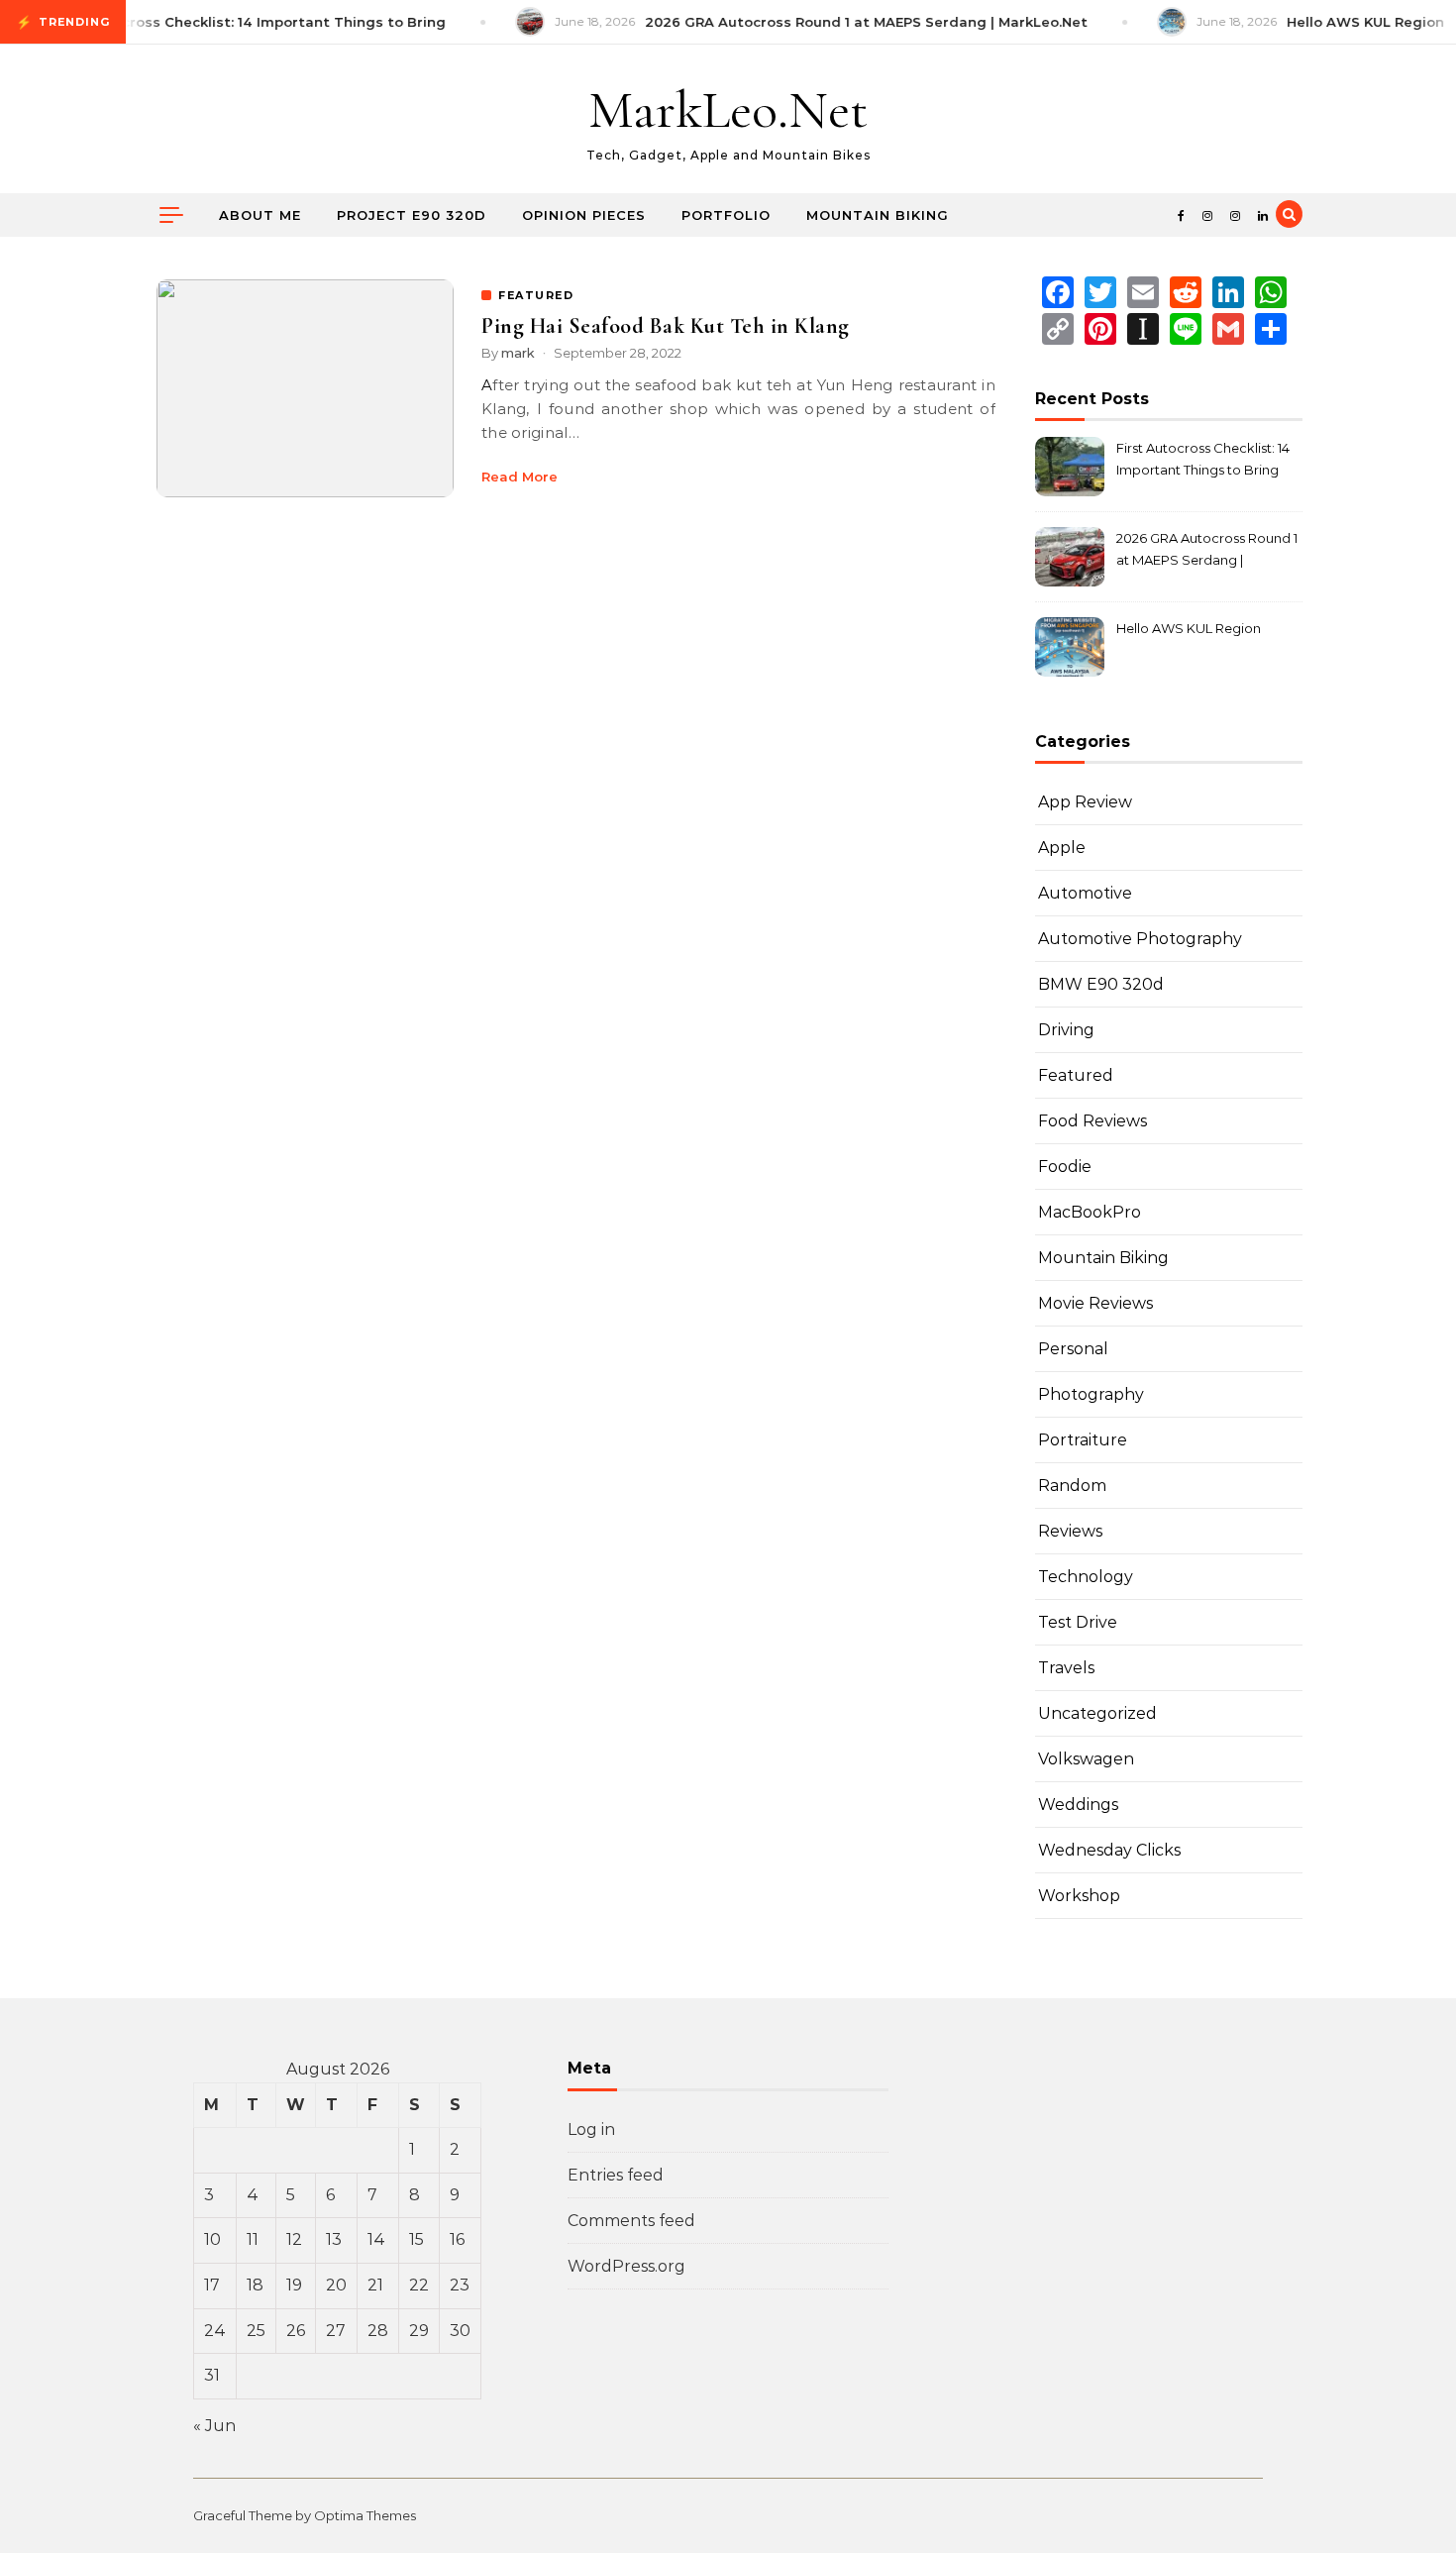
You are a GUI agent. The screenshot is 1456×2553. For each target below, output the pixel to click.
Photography (1091, 1394)
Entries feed (616, 2175)
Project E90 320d (412, 215)
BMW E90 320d (1101, 984)
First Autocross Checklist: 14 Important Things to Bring (1203, 459)
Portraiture (1083, 1440)
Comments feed (631, 2221)
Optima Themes (365, 2515)
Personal (1073, 1349)
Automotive (1085, 893)
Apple (1062, 848)
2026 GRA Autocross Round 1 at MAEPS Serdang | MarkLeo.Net (1207, 551)
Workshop (1079, 1896)
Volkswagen (1086, 1759)
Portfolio (726, 215)
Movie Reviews (1095, 1303)
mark (518, 353)
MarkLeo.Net (728, 109)
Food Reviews (1092, 1121)
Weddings (1078, 1805)
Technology (1086, 1577)
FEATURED (536, 295)
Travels (1066, 1668)
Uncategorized (1097, 1713)
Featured (1076, 1075)
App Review (1085, 802)
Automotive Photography (1140, 939)
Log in (591, 2129)
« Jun (214, 2426)
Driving (1066, 1030)
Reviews (1070, 1531)
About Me (260, 215)
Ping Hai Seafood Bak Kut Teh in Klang (666, 326)
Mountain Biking (878, 215)
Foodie (1065, 1167)
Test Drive (1078, 1622)
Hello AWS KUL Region (1189, 628)
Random (1072, 1486)
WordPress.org (626, 2266)
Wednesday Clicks (1109, 1850)
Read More (520, 477)
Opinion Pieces (584, 215)
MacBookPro (1090, 1212)
